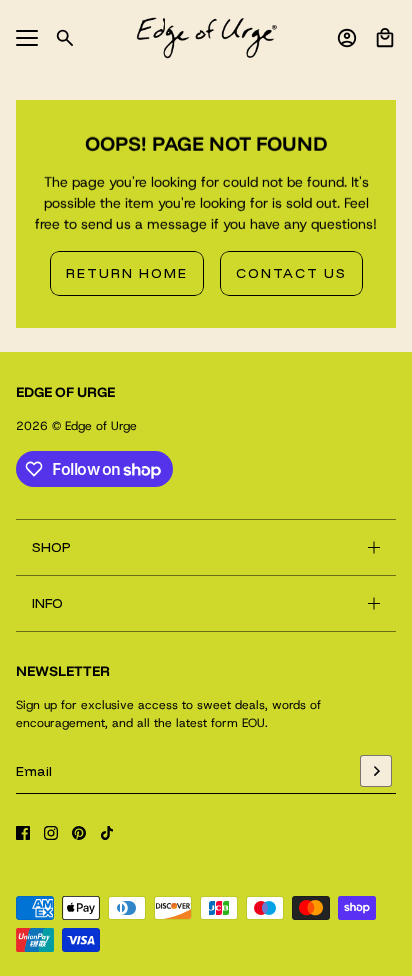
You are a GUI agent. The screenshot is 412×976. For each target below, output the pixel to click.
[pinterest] (79, 833)
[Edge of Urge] (206, 38)
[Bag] (385, 38)
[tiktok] (107, 833)
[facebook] (23, 833)
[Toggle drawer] (27, 38)
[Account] (347, 38)
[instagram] (51, 833)
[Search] (65, 38)
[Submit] (376, 771)
